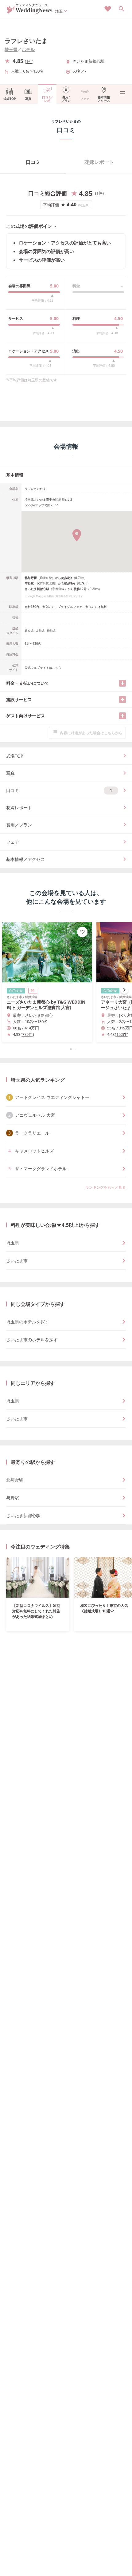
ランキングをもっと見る (106, 1187)
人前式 (40, 631)
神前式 (51, 631)
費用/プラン (66, 99)
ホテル (28, 49)
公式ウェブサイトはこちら (43, 668)
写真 (28, 99)
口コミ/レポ (47, 99)
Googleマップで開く (39, 505)
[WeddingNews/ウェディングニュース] (30, 11)
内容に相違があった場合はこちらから (91, 733)
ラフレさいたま (26, 41)
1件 (29, 61)
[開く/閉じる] (122, 683)
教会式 (29, 631)
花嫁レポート (99, 162)
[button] (66, 1049)
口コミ (33, 162)
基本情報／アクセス (25, 859)
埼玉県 (11, 49)
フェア (85, 99)
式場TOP (10, 99)
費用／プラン (19, 825)
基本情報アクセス (104, 99)
